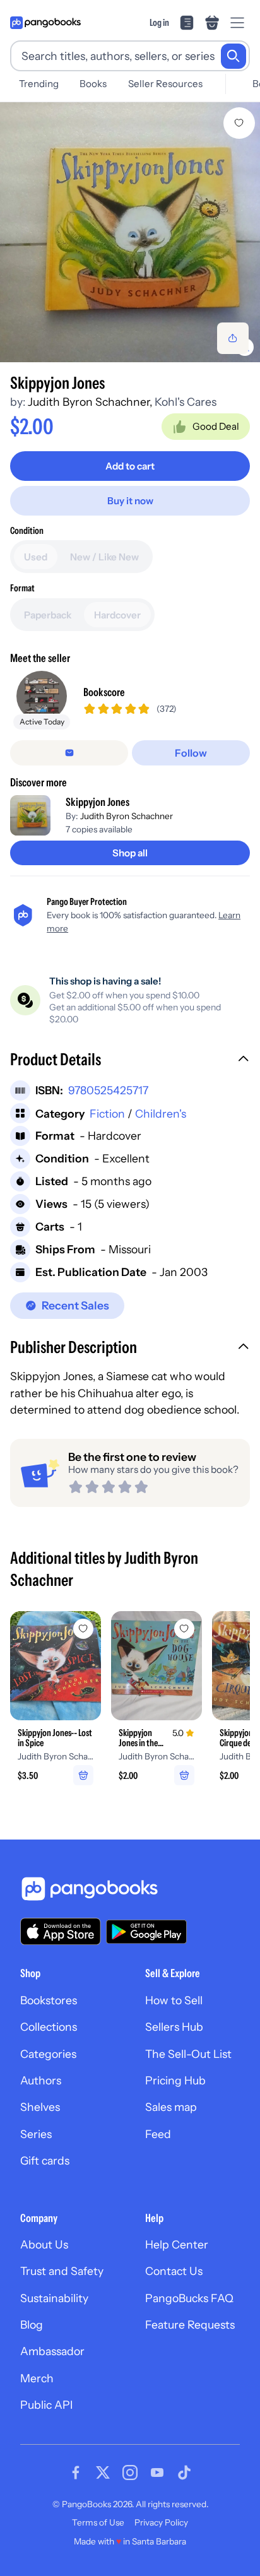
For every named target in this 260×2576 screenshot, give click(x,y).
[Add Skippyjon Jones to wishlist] (239, 123)
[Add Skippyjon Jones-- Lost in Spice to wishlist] (83, 1629)
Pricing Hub (175, 2080)
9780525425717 (108, 1090)
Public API (46, 2405)
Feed (158, 2134)
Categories (48, 2054)
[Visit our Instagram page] (130, 2473)
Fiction (107, 1114)
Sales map (171, 2107)
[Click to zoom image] (130, 232)
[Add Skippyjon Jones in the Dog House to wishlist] (184, 1629)
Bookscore (104, 692)
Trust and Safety (62, 2271)
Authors (41, 2080)
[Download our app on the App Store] (61, 1931)
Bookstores (49, 2000)
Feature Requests (190, 2325)
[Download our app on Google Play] (146, 1932)
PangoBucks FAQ (189, 2298)
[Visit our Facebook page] (76, 2473)
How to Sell (174, 2000)
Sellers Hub (174, 2027)
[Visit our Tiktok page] (184, 2473)
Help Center (177, 2244)
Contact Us (174, 2271)
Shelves (40, 2107)
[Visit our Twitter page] (103, 2473)
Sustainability (54, 2298)
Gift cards (45, 2160)
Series (36, 2134)
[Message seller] (69, 753)
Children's (161, 1114)
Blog (32, 2325)
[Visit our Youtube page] (157, 2473)
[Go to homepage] (45, 23)
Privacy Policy (161, 2522)
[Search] (233, 56)
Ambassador (52, 2351)
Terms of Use (98, 2522)
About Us (44, 2244)
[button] (130, 1061)
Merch (37, 2378)
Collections (49, 2027)
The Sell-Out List (188, 2054)
